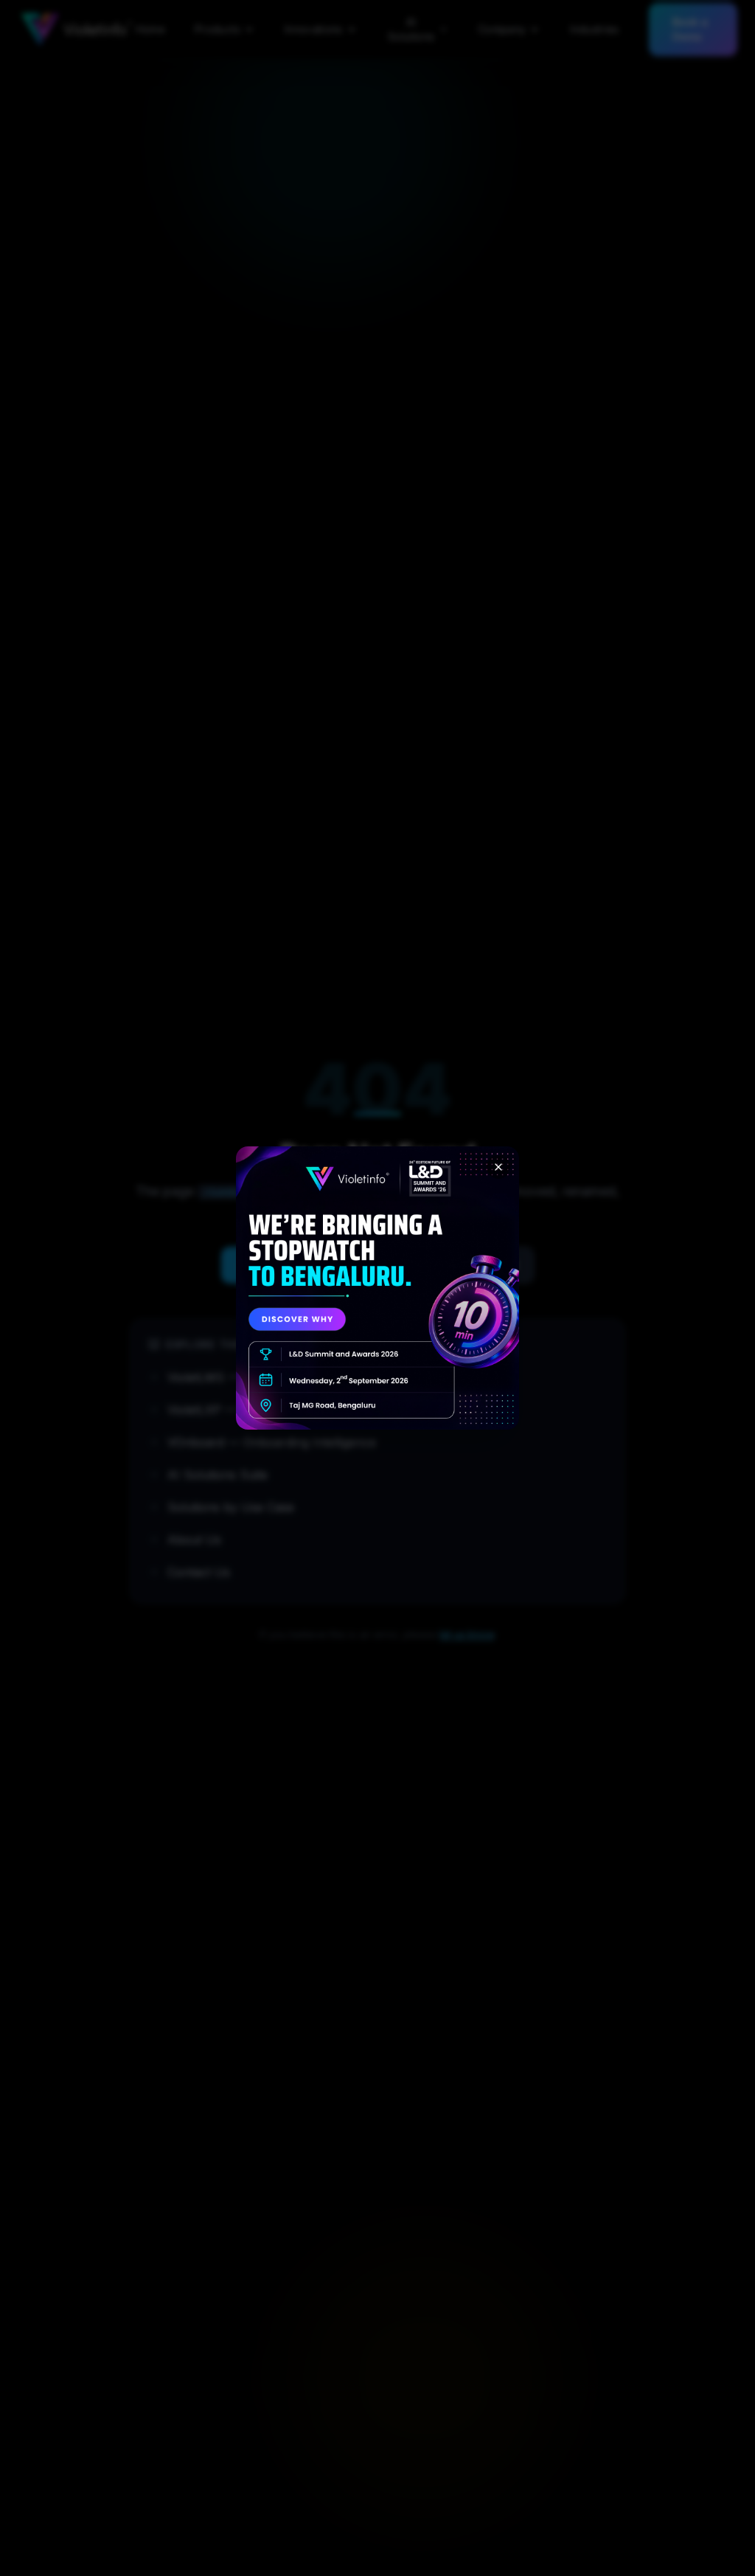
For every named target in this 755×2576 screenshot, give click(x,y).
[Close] (498, 1167)
